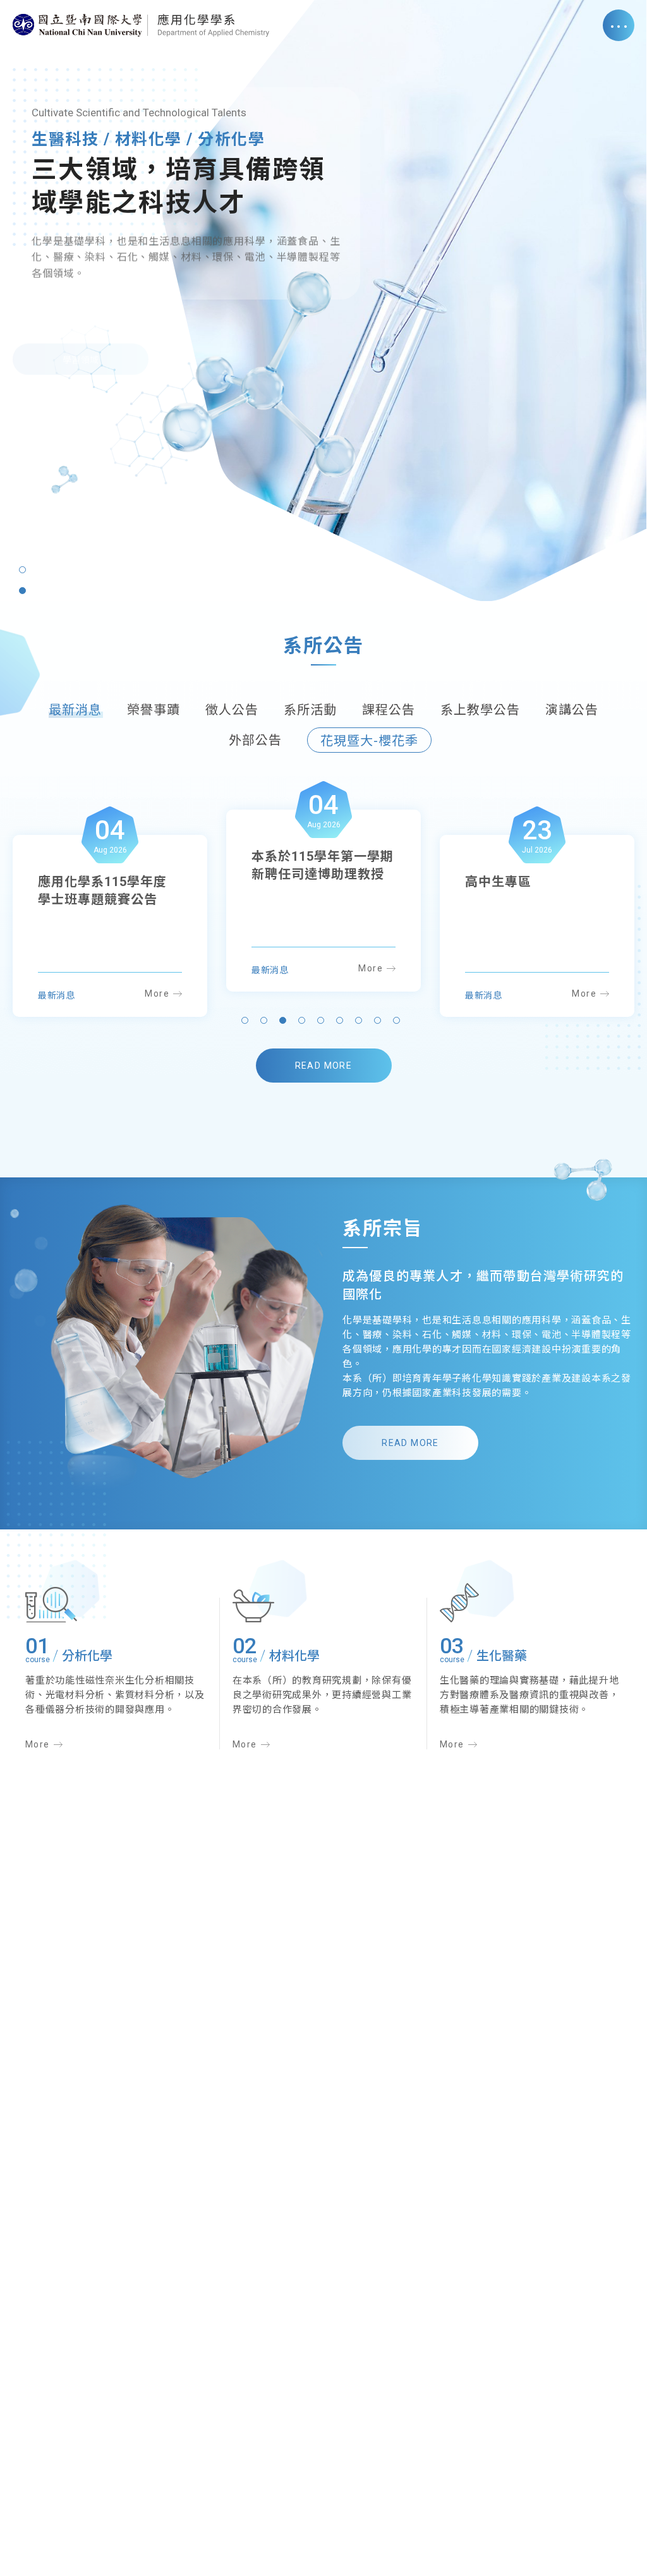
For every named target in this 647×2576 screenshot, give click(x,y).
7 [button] (361, 1023)
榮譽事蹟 (154, 710)
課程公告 (389, 710)
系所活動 (310, 710)
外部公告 (255, 740)
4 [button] (305, 1023)
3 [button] (286, 1023)
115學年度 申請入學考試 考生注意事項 (531, 890)
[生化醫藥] (459, 1604)
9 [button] (399, 1023)
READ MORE (324, 1066)
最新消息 (75, 710)
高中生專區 (285, 856)
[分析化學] (51, 1606)
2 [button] (22, 591)
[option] (323, 301)
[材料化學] (253, 1607)
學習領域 (81, 354)
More (157, 993)
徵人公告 (232, 710)
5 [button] (323, 1023)
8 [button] (380, 1023)
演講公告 (572, 710)
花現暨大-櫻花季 (369, 741)
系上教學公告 (480, 710)
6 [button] (342, 1023)
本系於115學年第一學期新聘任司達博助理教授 (109, 890)
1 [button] (22, 570)
